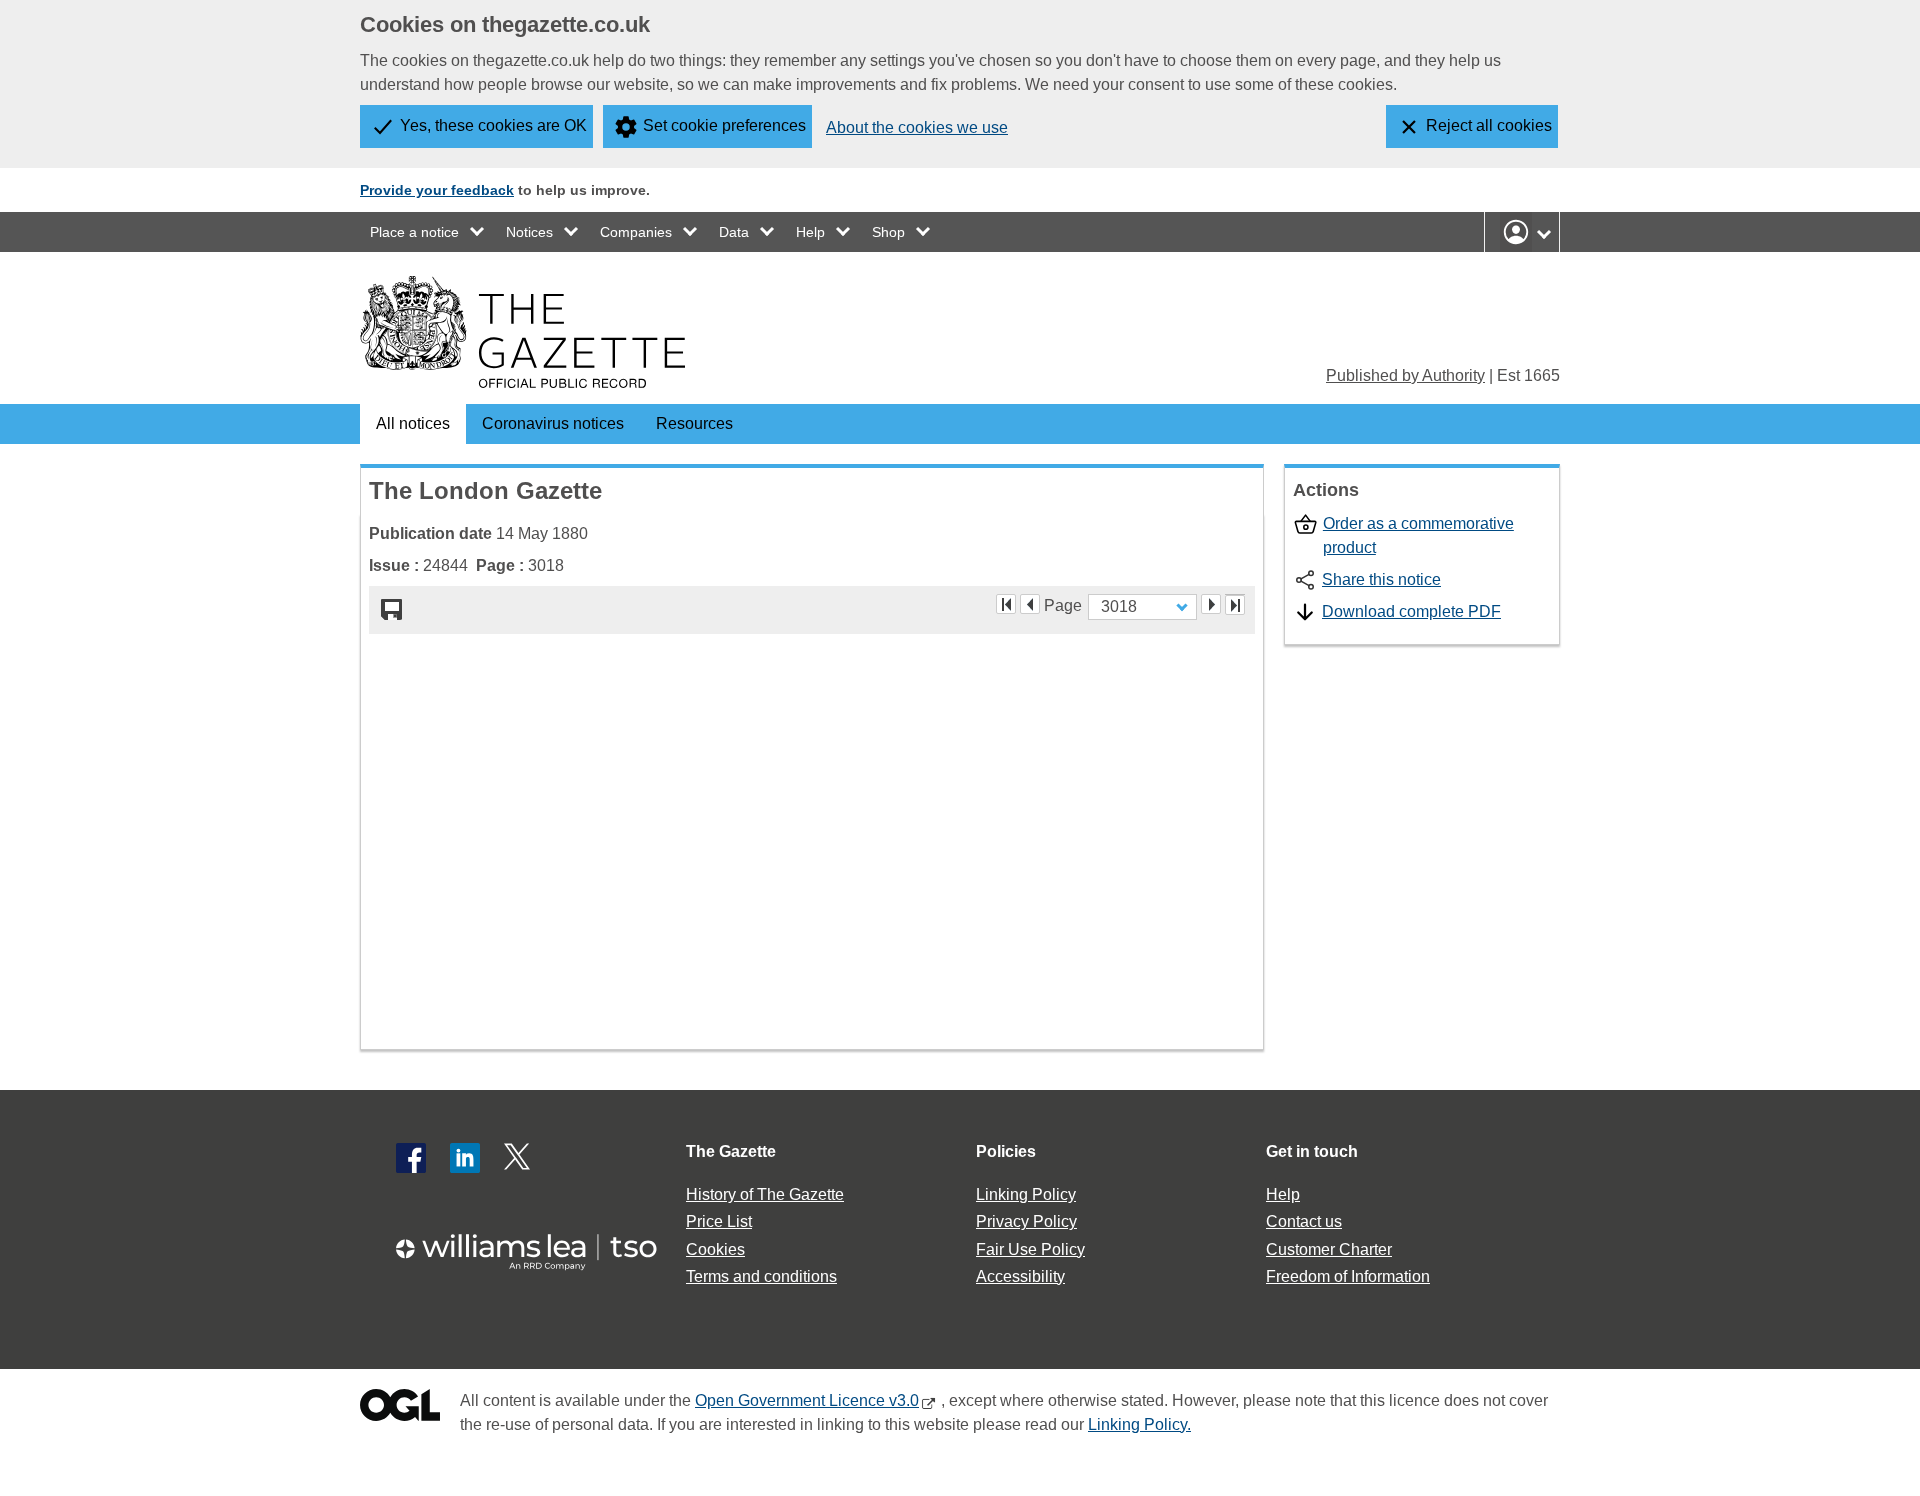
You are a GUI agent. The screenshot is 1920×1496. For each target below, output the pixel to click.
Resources (694, 423)
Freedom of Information (1348, 1276)
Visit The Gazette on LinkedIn (465, 1158)
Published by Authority (1405, 375)
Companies (636, 232)
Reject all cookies (1489, 125)
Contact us (1304, 1221)
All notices (413, 423)
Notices (529, 232)
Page (1063, 604)
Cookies (715, 1249)
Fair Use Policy (1030, 1249)
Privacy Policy (1026, 1221)
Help (810, 232)
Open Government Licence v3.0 (807, 1400)
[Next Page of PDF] (1211, 604)
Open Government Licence (400, 1409)
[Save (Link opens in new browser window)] (392, 610)
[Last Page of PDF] (1235, 605)
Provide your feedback (437, 190)
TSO (538, 1245)
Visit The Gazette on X (519, 1158)
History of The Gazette (765, 1194)
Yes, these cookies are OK (493, 125)
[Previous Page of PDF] (1030, 604)
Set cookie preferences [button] (724, 125)
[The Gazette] (522, 332)
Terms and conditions (761, 1276)
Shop (888, 232)
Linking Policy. (1139, 1424)
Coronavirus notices (553, 423)
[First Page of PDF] (1006, 604)
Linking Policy (1026, 1194)
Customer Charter (1329, 1249)
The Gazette (731, 1151)
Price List (719, 1221)
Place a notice (414, 232)
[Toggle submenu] (478, 232)
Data (734, 232)
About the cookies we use (917, 127)
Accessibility (1020, 1276)
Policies (1006, 1151)
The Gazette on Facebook (411, 1158)
